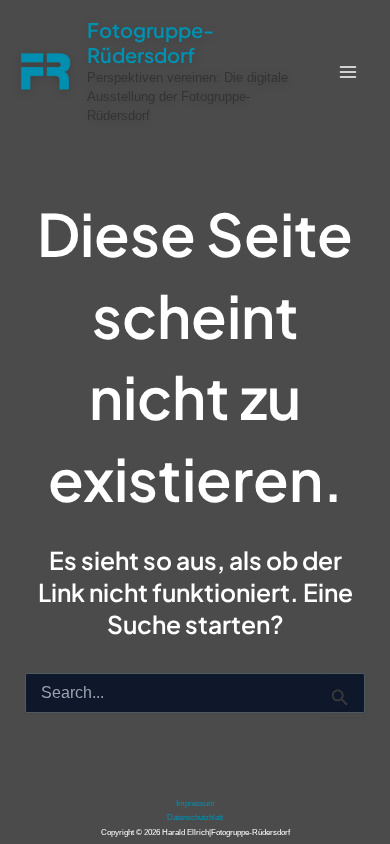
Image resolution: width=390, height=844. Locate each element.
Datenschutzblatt (195, 817)
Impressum (195, 803)
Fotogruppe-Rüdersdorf (150, 42)
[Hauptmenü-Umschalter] (347, 71)
